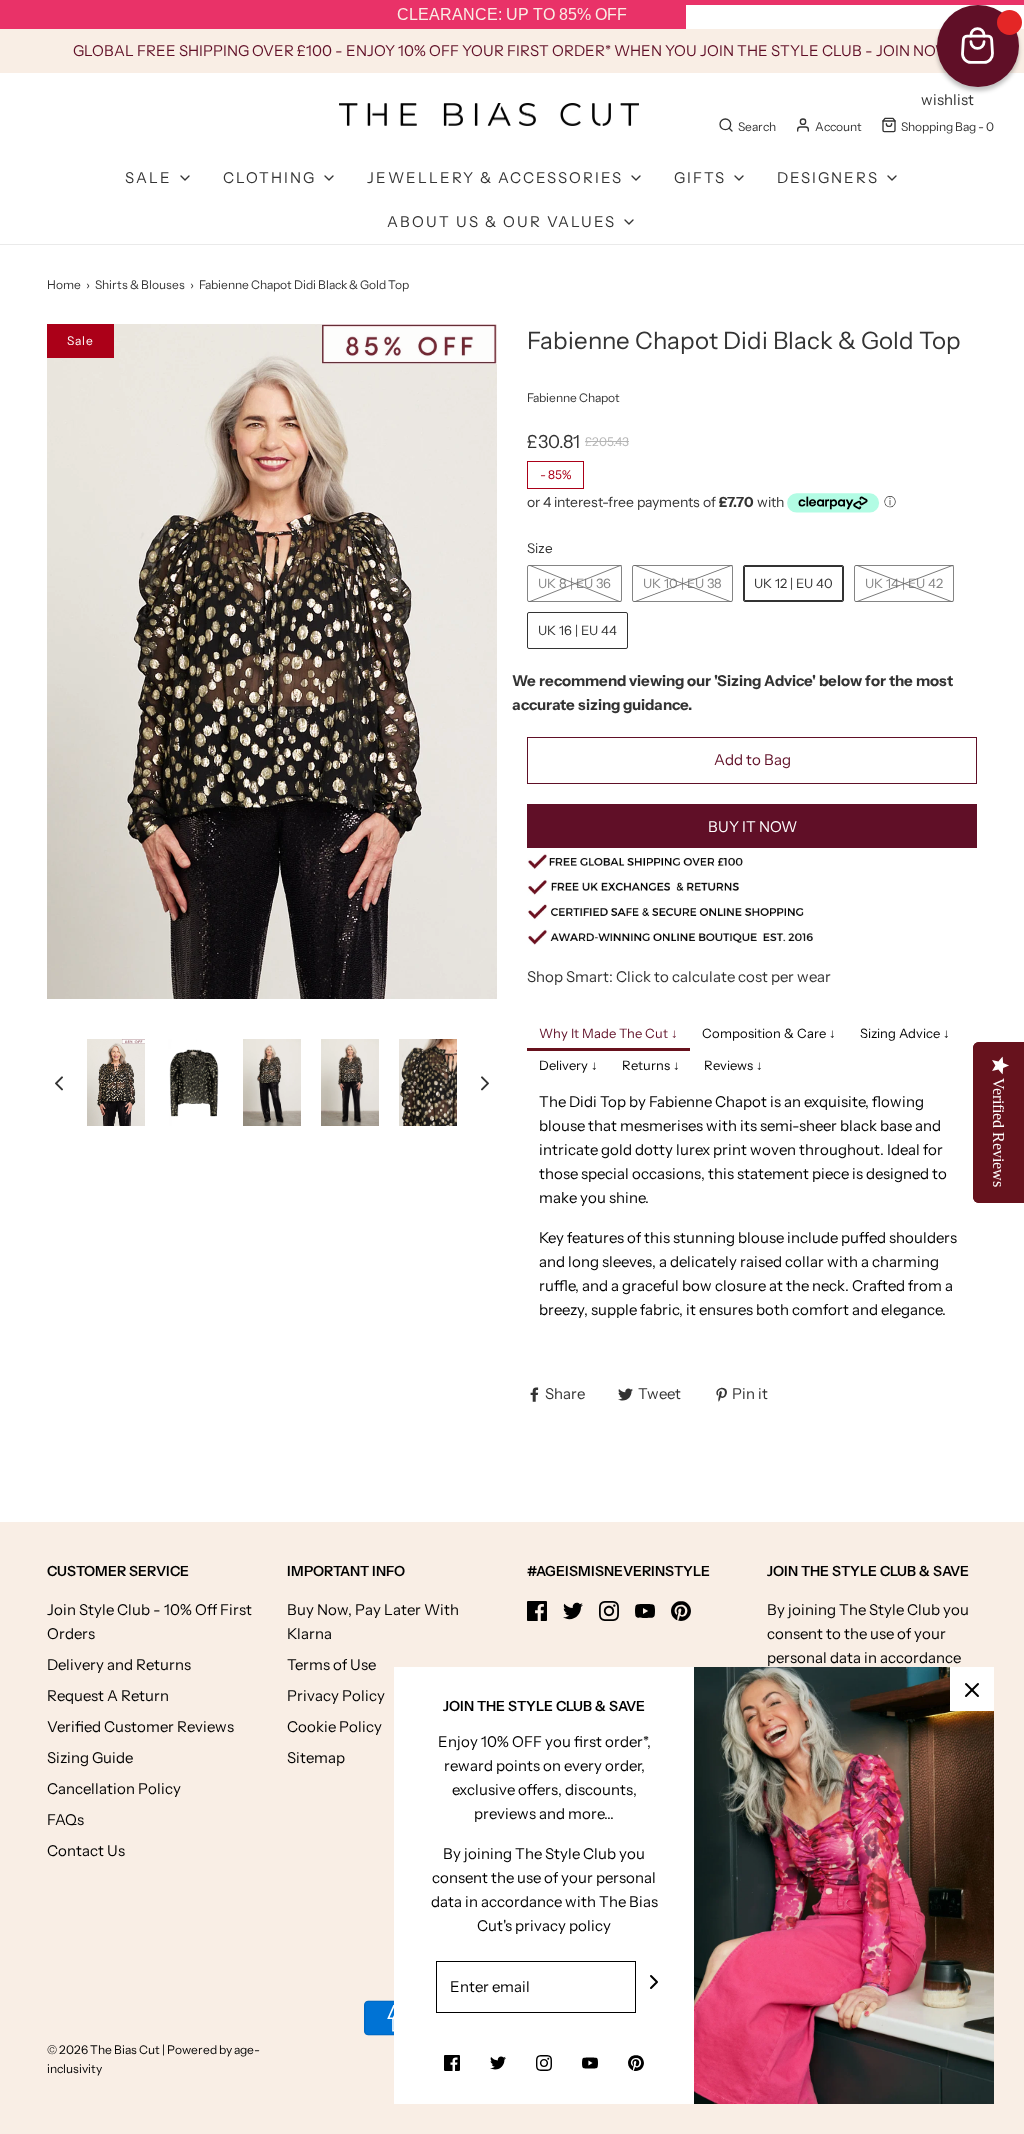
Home (64, 284)
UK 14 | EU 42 (904, 583)
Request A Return (108, 1695)
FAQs (65, 1819)
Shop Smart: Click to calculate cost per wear (679, 976)
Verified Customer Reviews (140, 1726)
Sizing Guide (90, 1757)
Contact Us (86, 1850)
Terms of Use (331, 1664)
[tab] (608, 1035)
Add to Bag (752, 759)
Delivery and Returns (119, 1664)
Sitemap (316, 1757)
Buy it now (752, 826)
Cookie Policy (334, 1726)
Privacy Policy (336, 1695)
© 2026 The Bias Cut (104, 2049)
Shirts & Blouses (140, 284)
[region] (512, 15)
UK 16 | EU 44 (577, 630)
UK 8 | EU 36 (574, 583)
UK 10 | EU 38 (682, 583)
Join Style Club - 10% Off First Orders (149, 1621)
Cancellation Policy (114, 1788)
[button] (59, 1082)
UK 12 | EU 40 (793, 583)
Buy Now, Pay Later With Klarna (373, 1621)
